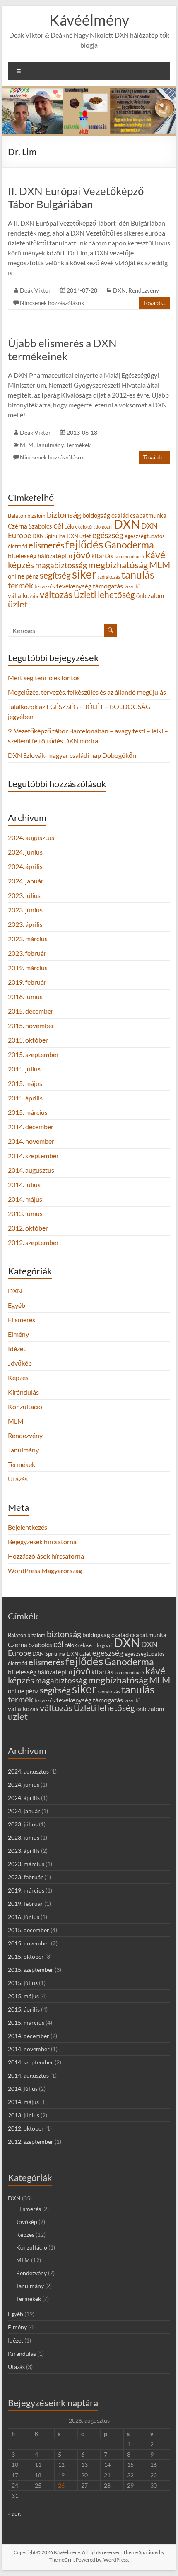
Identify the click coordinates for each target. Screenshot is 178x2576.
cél (58, 525)
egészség (108, 535)
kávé (155, 555)
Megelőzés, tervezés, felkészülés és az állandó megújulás (87, 692)
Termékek (78, 445)
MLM (27, 445)
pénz (32, 576)
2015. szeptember (33, 1054)
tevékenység (74, 586)
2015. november (31, 1025)
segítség (55, 575)
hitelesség (22, 556)
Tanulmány (50, 445)
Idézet (17, 1349)
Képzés (18, 1377)
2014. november (31, 1141)
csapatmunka (148, 515)
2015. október (28, 1040)
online (16, 576)
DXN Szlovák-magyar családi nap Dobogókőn (72, 755)
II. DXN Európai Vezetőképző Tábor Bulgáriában (76, 198)
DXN (119, 290)
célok (71, 526)
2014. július (24, 1184)
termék (20, 585)
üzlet (18, 604)
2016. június (25, 996)
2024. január (26, 881)
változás (56, 594)
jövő (82, 555)
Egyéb (17, 1305)
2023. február (27, 953)
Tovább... (154, 303)
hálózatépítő (55, 556)
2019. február (27, 982)
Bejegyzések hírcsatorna (42, 1542)
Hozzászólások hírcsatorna (46, 1556)
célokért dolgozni (95, 527)
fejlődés (84, 544)
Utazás (18, 1479)
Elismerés (22, 1320)
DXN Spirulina (49, 536)
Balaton (17, 516)
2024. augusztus (31, 837)
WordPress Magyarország (45, 1570)
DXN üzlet (79, 536)
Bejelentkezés (28, 1527)
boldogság (96, 515)
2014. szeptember (33, 1156)
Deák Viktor (35, 290)
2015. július (24, 1069)
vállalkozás (23, 596)
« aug (14, 2513)
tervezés (45, 586)
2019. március (28, 968)
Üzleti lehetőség (104, 594)
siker (84, 574)
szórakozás (109, 577)
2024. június (25, 852)
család (120, 515)
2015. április (25, 1098)
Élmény (18, 1334)
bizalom (36, 516)
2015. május (25, 1083)
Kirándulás (23, 1392)
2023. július (24, 895)
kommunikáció (129, 556)
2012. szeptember (33, 1242)
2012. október (28, 1228)
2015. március (28, 1112)
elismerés (46, 545)
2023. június (25, 910)
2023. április (25, 924)
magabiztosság (61, 565)
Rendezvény (144, 290)
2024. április (25, 866)
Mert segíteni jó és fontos (44, 677)
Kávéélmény (89, 20)
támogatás (108, 586)
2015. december (31, 1011)
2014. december (31, 1127)
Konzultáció (25, 1406)
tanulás (138, 575)
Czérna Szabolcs (30, 526)
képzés (21, 565)
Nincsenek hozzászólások (52, 303)
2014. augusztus (31, 1170)
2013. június (25, 1213)
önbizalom (150, 596)
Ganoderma (129, 545)
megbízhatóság (118, 565)
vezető (132, 586)
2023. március (28, 939)
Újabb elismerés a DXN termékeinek (62, 350)
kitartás (102, 556)
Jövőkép (20, 1363)
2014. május (25, 1199)
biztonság (64, 514)
